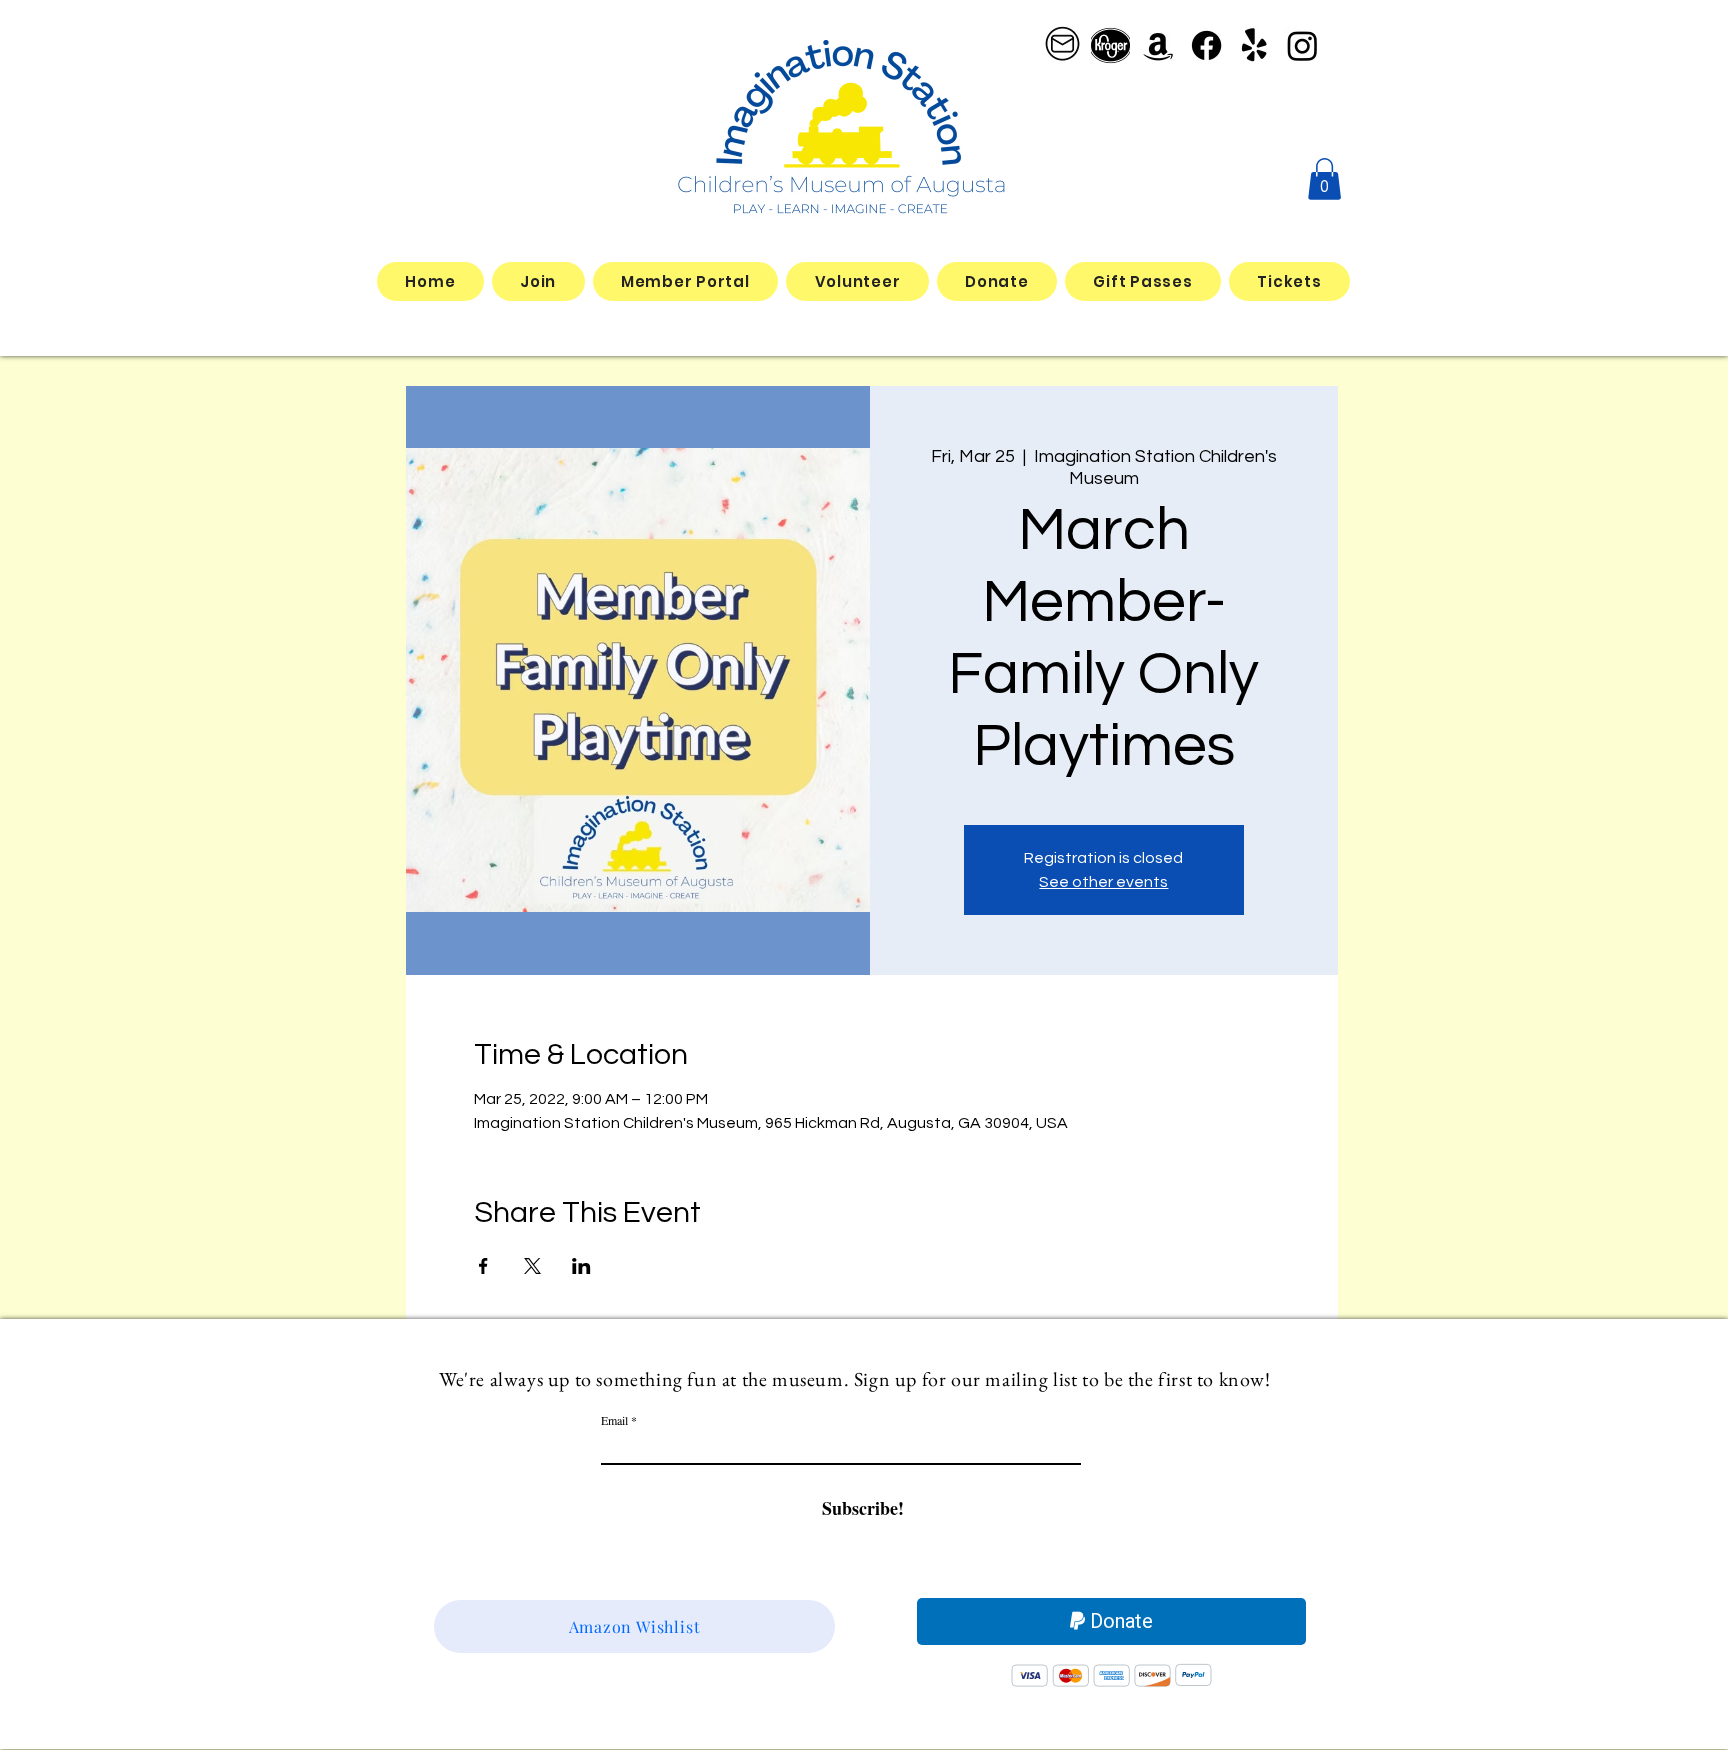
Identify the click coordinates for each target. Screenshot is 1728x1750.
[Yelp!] (1254, 45)
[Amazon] (1158, 45)
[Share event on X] (532, 1266)
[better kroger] (1110, 45)
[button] (1324, 179)
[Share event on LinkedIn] (581, 1266)
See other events (1103, 882)
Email (614, 1420)
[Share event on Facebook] (483, 1266)
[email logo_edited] (1062, 45)
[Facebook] (1206, 45)
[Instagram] (1302, 45)
